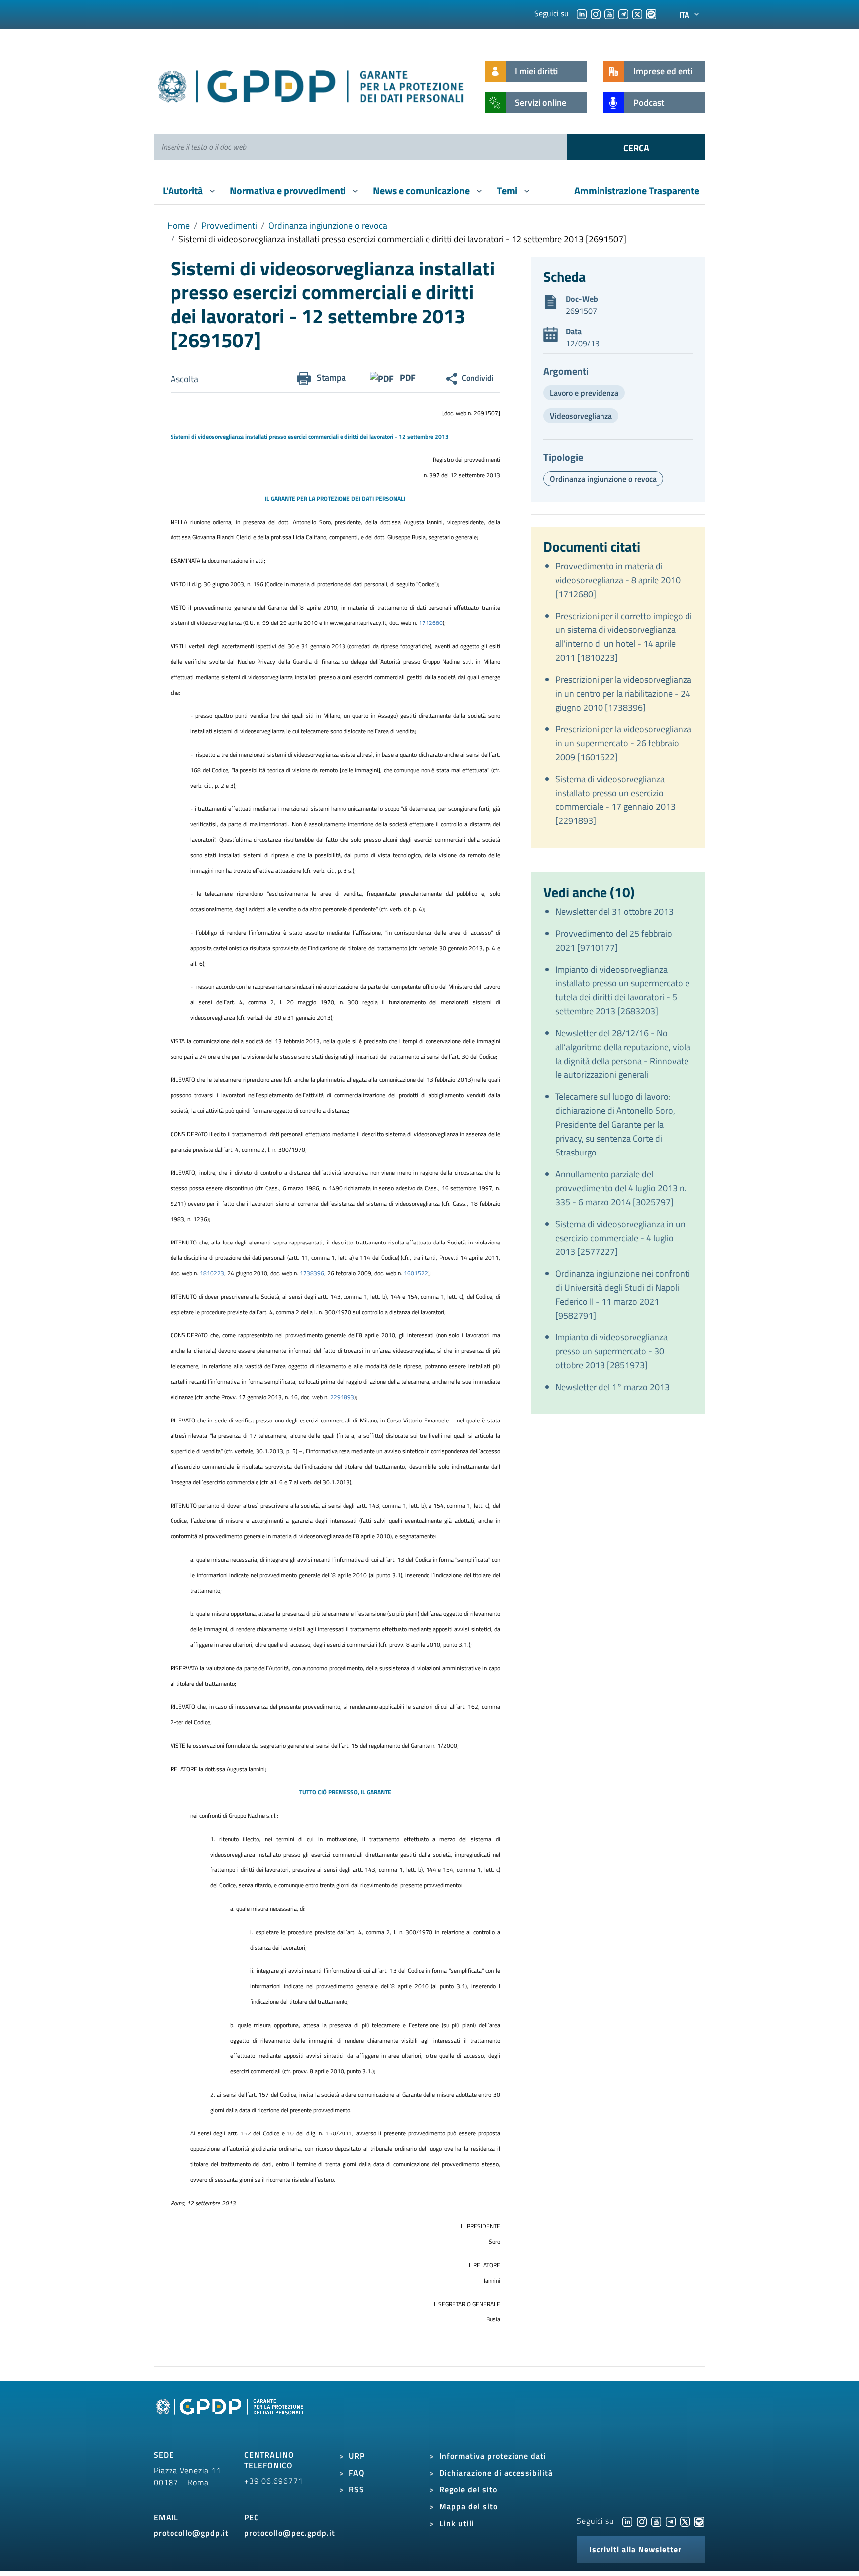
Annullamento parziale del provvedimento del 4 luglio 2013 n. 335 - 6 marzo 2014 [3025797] (621, 1188)
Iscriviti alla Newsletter (635, 2549)
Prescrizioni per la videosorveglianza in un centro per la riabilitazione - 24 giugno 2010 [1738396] (623, 693)
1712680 (431, 623)
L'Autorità (184, 191)
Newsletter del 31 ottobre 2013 (614, 912)
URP (357, 2456)
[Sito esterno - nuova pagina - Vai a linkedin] (627, 2521)
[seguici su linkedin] (582, 13)
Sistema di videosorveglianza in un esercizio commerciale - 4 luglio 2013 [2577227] (620, 1238)
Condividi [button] (478, 378)
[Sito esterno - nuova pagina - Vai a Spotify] (699, 2521)
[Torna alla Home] (311, 84)
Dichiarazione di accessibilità (496, 2473)
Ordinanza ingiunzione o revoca (328, 225)
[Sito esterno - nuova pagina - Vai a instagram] (642, 2521)
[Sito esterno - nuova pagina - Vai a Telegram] (671, 2521)
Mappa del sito (469, 2506)
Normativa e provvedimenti (289, 191)
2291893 (342, 1397)
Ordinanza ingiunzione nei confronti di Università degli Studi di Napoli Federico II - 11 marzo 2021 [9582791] (623, 1294)
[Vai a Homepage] (231, 2418)
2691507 (581, 311)
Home (178, 225)
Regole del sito (468, 2489)
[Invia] (636, 147)
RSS (357, 2489)
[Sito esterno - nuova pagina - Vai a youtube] (656, 2521)
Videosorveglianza (581, 416)
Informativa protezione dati (493, 2456)
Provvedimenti (229, 225)
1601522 (416, 1273)
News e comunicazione (422, 191)
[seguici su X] (637, 13)
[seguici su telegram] (623, 13)
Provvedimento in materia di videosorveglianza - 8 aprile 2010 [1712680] (618, 580)
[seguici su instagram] (596, 13)
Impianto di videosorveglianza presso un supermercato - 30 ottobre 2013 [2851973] (611, 1351)
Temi (508, 191)
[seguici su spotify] (651, 13)
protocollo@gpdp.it (191, 2533)
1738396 (312, 1273)
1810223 (212, 1273)
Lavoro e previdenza (584, 393)
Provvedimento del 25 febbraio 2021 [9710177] (614, 940)
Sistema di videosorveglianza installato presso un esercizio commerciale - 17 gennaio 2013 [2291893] (615, 800)
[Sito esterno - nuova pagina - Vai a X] (685, 2521)
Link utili (457, 2523)
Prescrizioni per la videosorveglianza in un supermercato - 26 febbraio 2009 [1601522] (623, 743)
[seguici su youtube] (609, 13)
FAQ (357, 2473)
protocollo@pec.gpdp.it (290, 2533)
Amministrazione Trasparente (637, 191)
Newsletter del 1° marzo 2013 (612, 1387)
